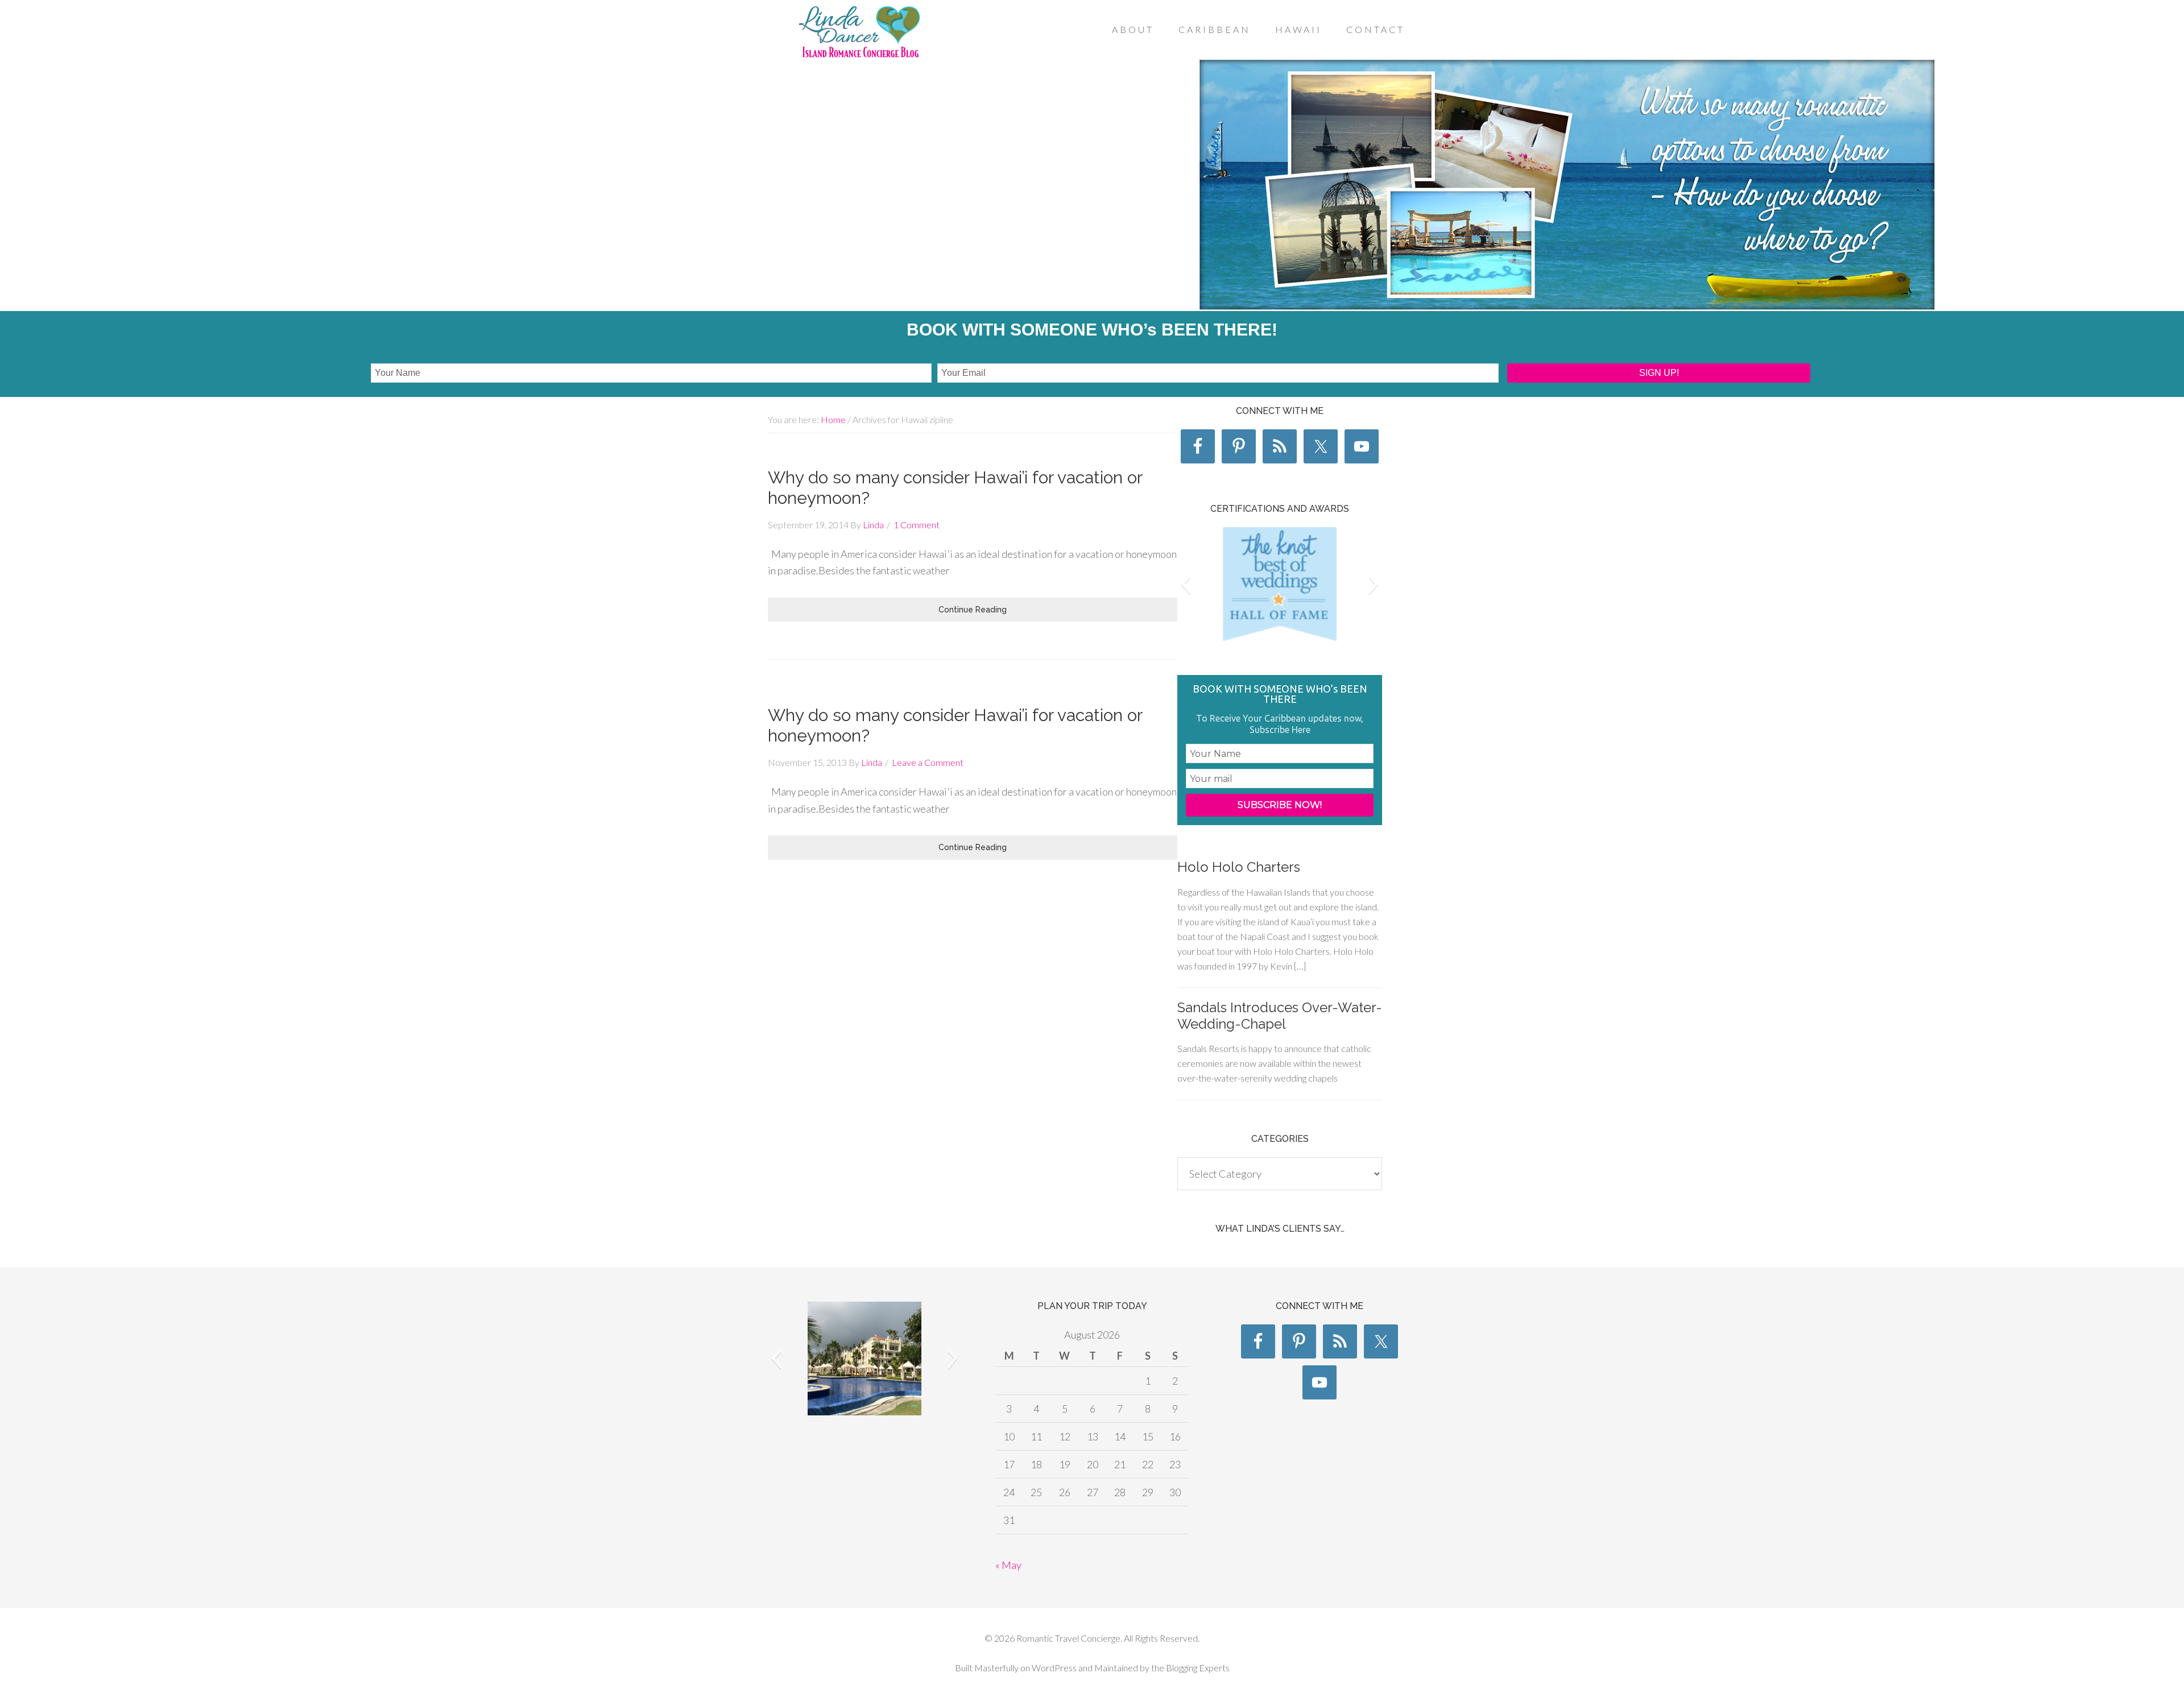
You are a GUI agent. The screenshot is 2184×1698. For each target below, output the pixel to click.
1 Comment (917, 525)
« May (1008, 1565)
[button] (1186, 584)
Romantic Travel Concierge (859, 34)
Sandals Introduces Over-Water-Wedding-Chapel (1280, 1016)
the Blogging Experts (1190, 1668)
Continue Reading (973, 610)
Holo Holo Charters (1239, 867)
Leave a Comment (928, 762)
